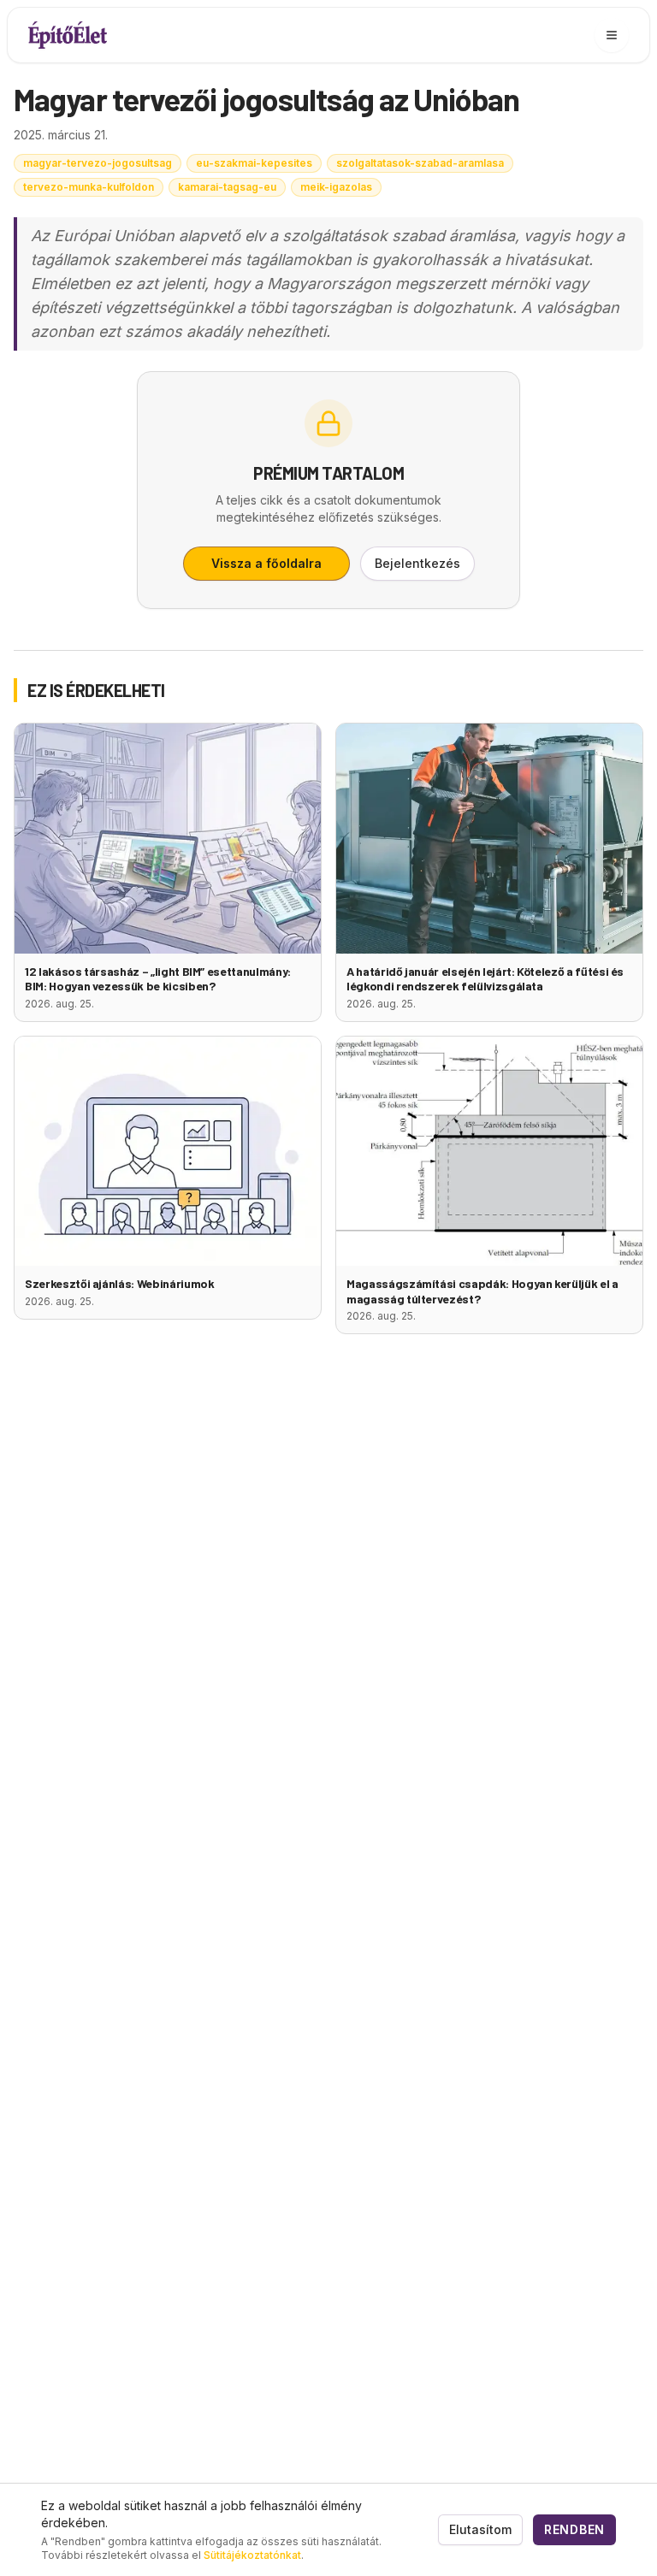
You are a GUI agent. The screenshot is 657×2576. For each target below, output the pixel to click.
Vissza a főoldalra (266, 563)
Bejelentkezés (417, 563)
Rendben (574, 2529)
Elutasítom (480, 2529)
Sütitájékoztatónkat (252, 2555)
